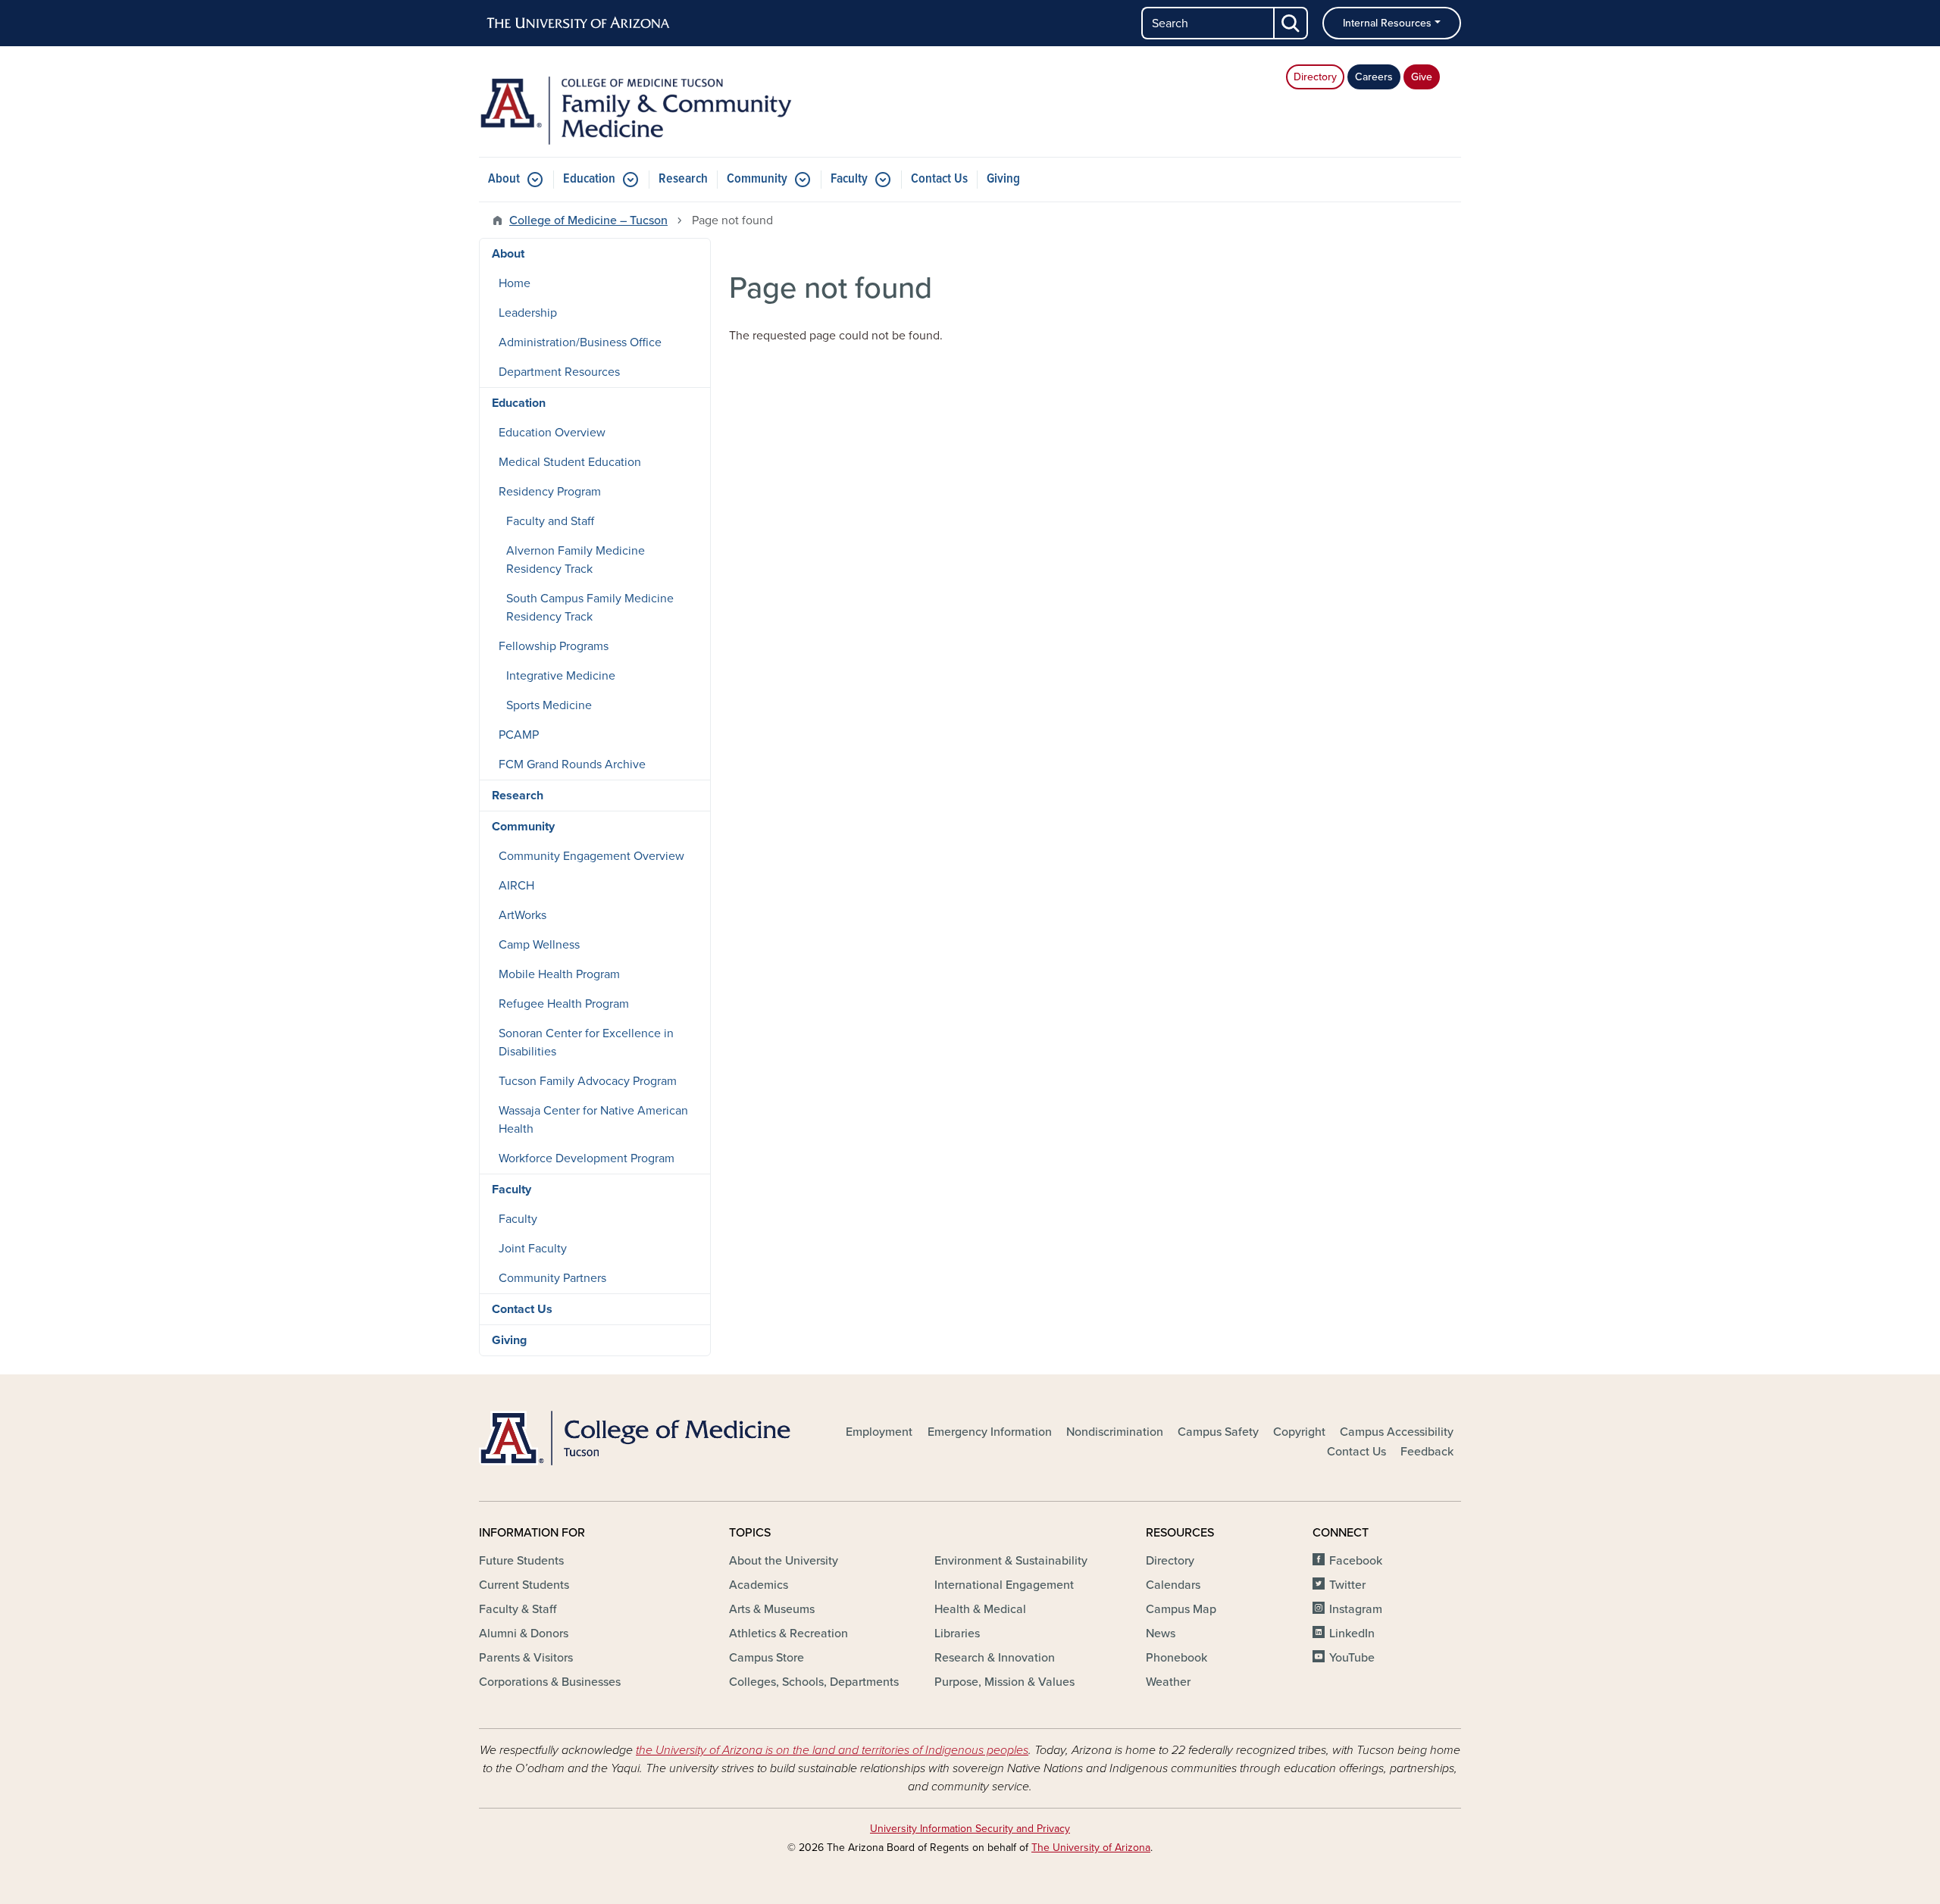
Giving (1003, 179)
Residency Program (550, 492)
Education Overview (552, 433)
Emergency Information (990, 1432)
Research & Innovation (995, 1658)
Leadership (528, 313)
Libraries (957, 1634)
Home (515, 283)
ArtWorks (523, 915)
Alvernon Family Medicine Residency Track (576, 560)
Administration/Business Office (580, 342)
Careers (1374, 77)
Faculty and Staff (550, 521)
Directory (1315, 77)
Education (589, 179)
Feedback (1427, 1452)
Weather (1168, 1682)
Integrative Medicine (561, 676)
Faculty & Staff (518, 1609)
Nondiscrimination (1115, 1432)
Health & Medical (980, 1609)
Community (757, 179)
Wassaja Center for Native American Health (593, 1120)
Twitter (1347, 1585)
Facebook (1356, 1561)
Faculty (849, 179)
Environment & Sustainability (1011, 1561)
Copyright (1299, 1432)
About (504, 179)
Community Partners (552, 1278)
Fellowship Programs (554, 646)
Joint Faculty (533, 1249)
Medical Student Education (570, 462)
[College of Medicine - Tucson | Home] (637, 1438)
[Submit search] (1291, 23)
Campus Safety (1218, 1432)
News (1161, 1634)
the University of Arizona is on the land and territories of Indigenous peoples (832, 1750)
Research (683, 179)
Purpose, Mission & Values (1004, 1682)
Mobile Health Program (559, 974)
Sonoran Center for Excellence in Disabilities (586, 1043)
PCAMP (519, 735)
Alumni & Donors (524, 1634)
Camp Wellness (539, 945)
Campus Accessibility (1397, 1432)
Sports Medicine (549, 705)
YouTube (1352, 1658)
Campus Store (767, 1658)
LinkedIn (1352, 1634)
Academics (759, 1585)
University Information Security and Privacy (970, 1829)
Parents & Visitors (526, 1658)
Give (1422, 77)
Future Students (521, 1561)
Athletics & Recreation (789, 1634)
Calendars (1173, 1585)
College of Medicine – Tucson (588, 220)
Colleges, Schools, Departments (814, 1682)
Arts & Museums (772, 1609)
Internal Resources (1387, 23)
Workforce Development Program (587, 1158)
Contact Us (939, 179)
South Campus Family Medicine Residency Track (590, 608)
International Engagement (1004, 1585)
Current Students (524, 1585)
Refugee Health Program (564, 1004)
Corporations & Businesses (550, 1682)
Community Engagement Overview (591, 856)
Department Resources (559, 372)
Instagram (1356, 1609)
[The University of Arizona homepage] (579, 23)
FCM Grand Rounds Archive (572, 764)
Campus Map (1181, 1609)
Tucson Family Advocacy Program (588, 1081)
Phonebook (1177, 1658)
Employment (879, 1432)
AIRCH (516, 886)
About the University (784, 1561)
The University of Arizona (1091, 1848)
